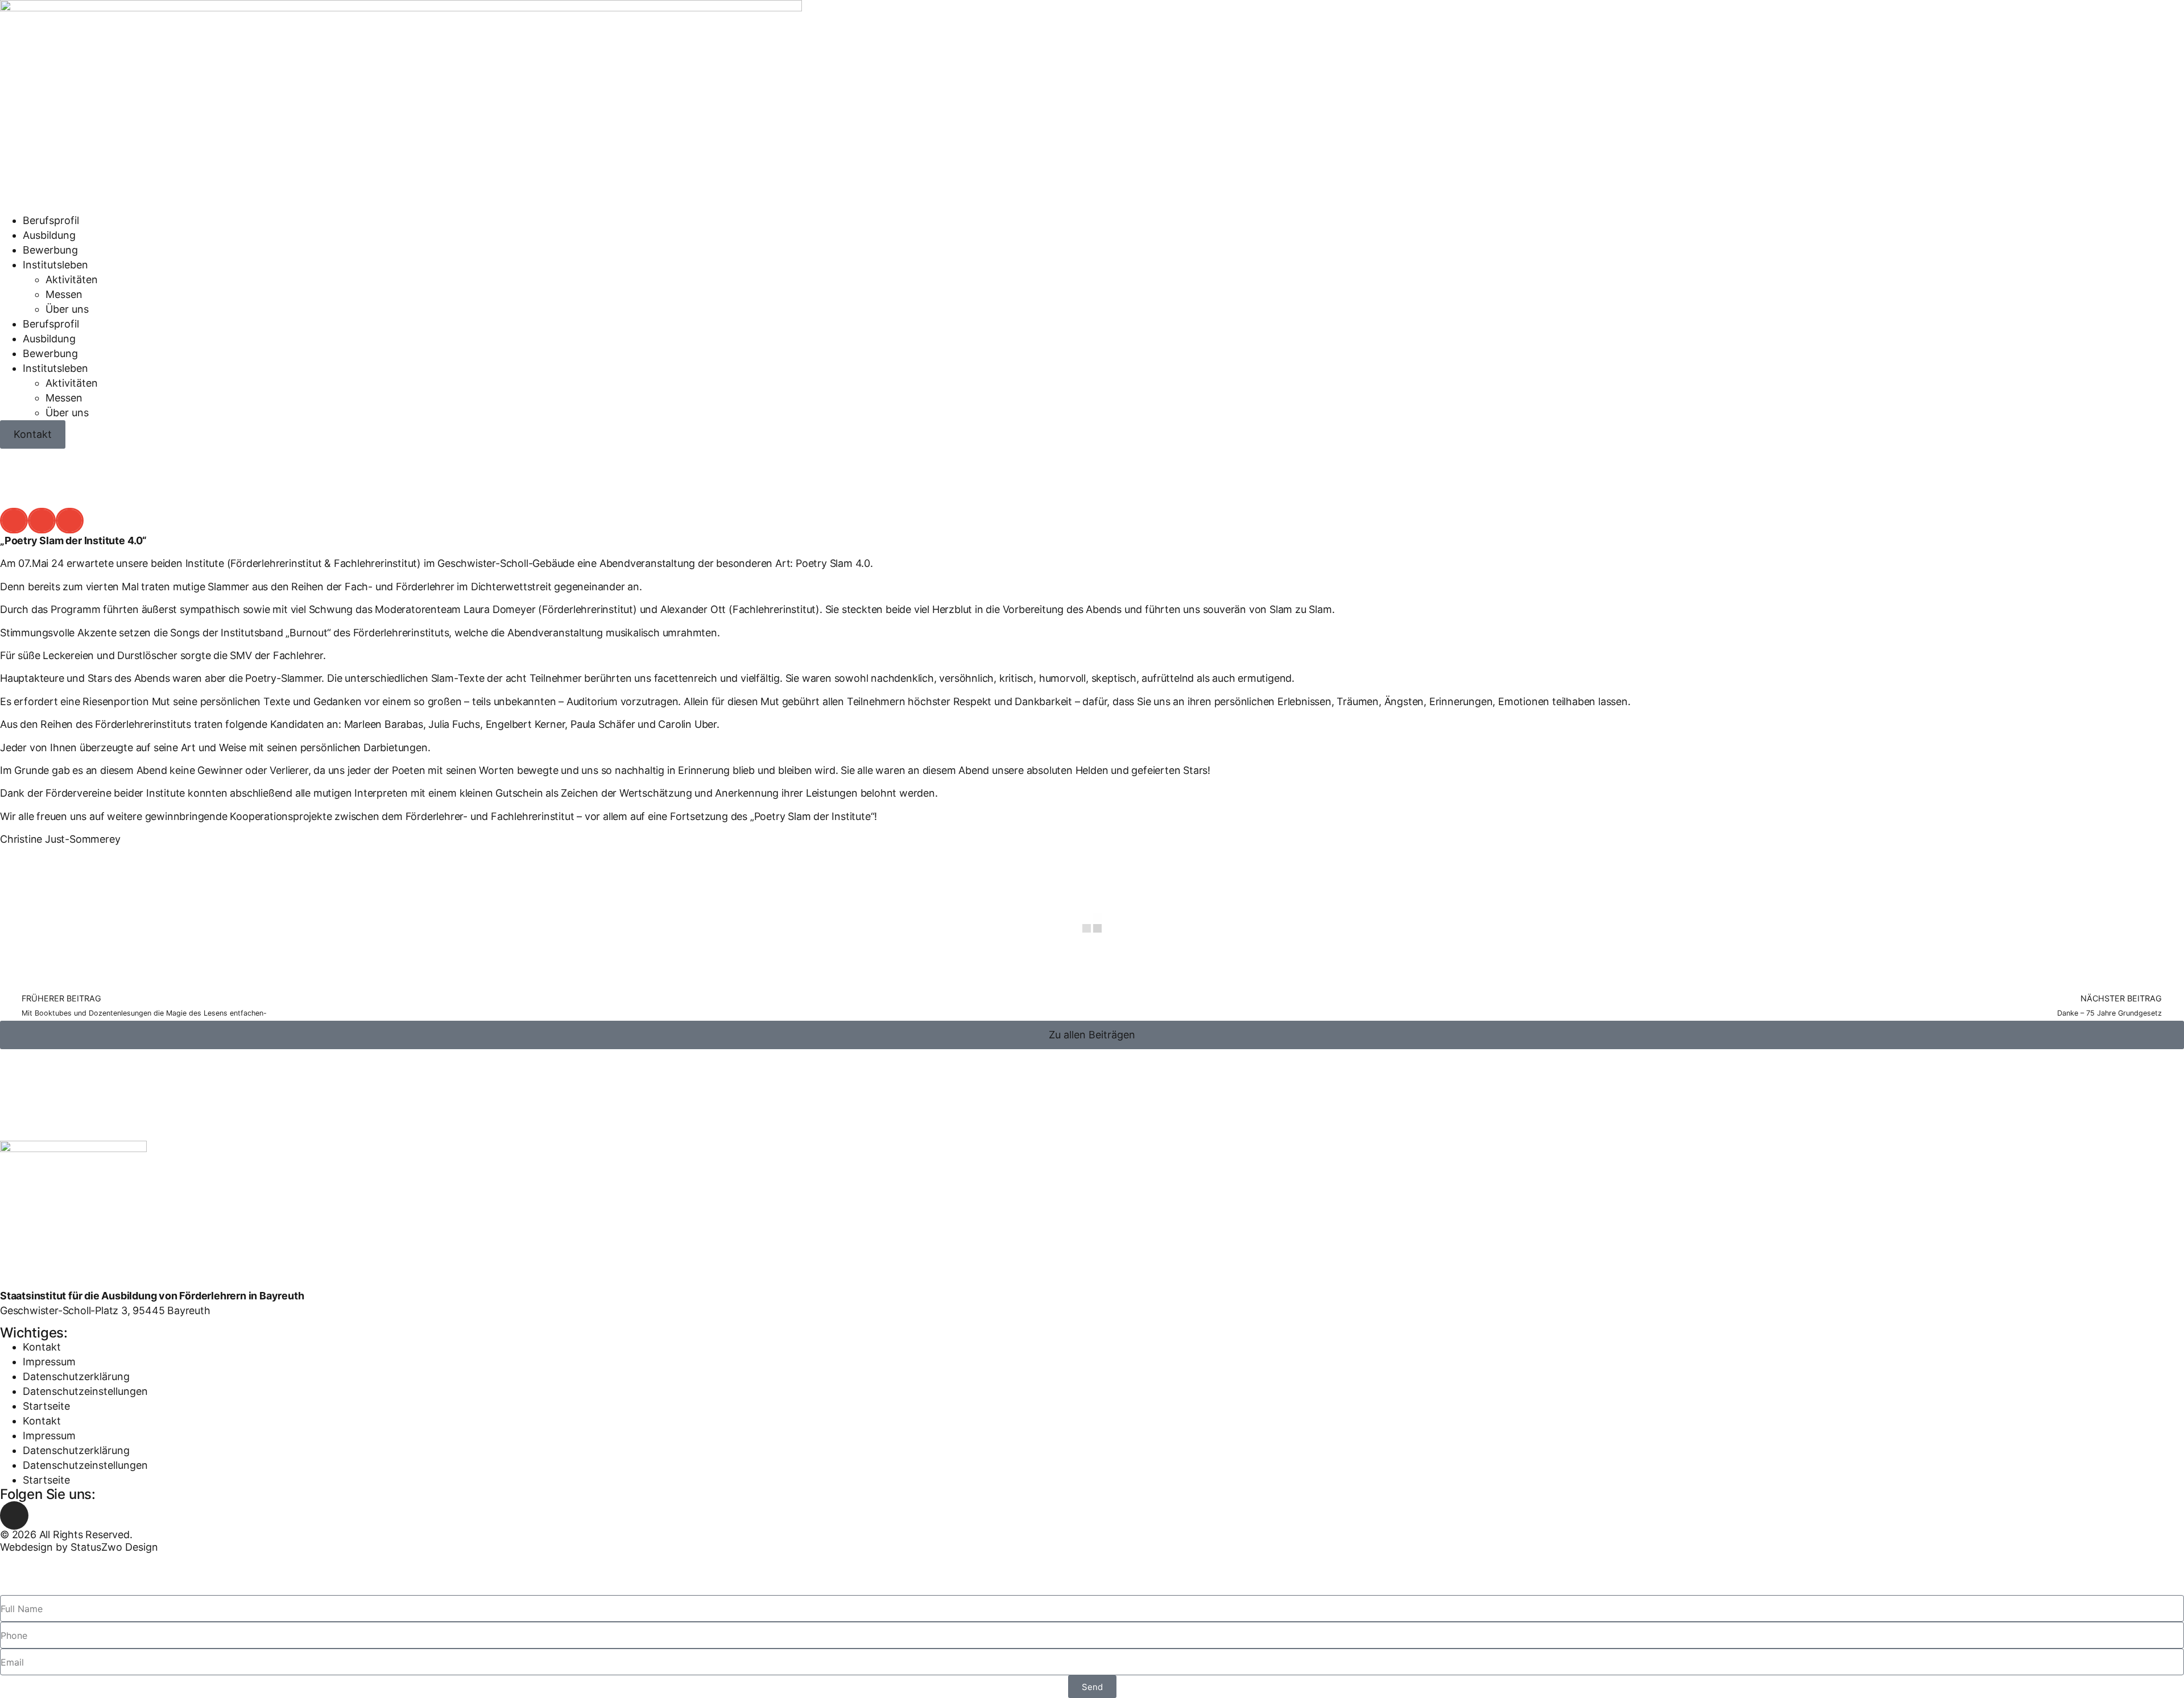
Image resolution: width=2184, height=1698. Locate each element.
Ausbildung (49, 235)
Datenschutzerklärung (76, 1376)
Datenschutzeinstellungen (85, 1391)
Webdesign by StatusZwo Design (79, 1547)
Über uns (67, 309)
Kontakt (42, 1347)
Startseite (46, 1406)
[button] (14, 521)
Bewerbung (50, 250)
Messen (64, 294)
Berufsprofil (51, 220)
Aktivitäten (72, 279)
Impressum (49, 1362)
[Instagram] (14, 1515)
